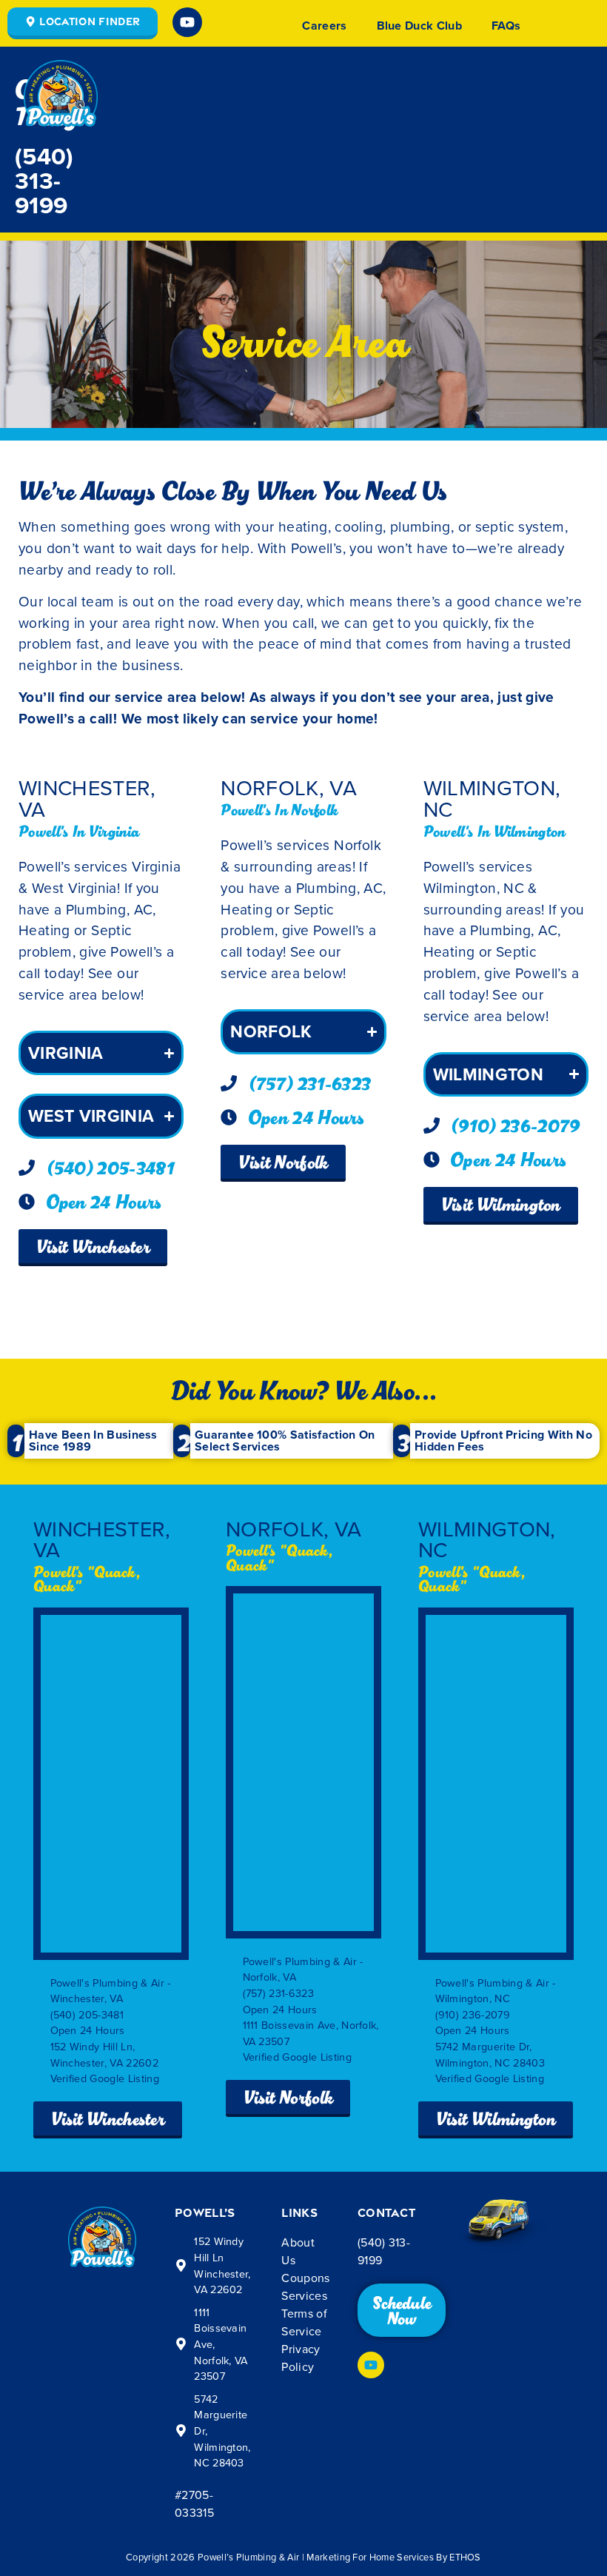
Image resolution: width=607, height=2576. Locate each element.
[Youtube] (187, 22)
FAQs (506, 26)
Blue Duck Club (419, 26)
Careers (324, 26)
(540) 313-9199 (44, 180)
